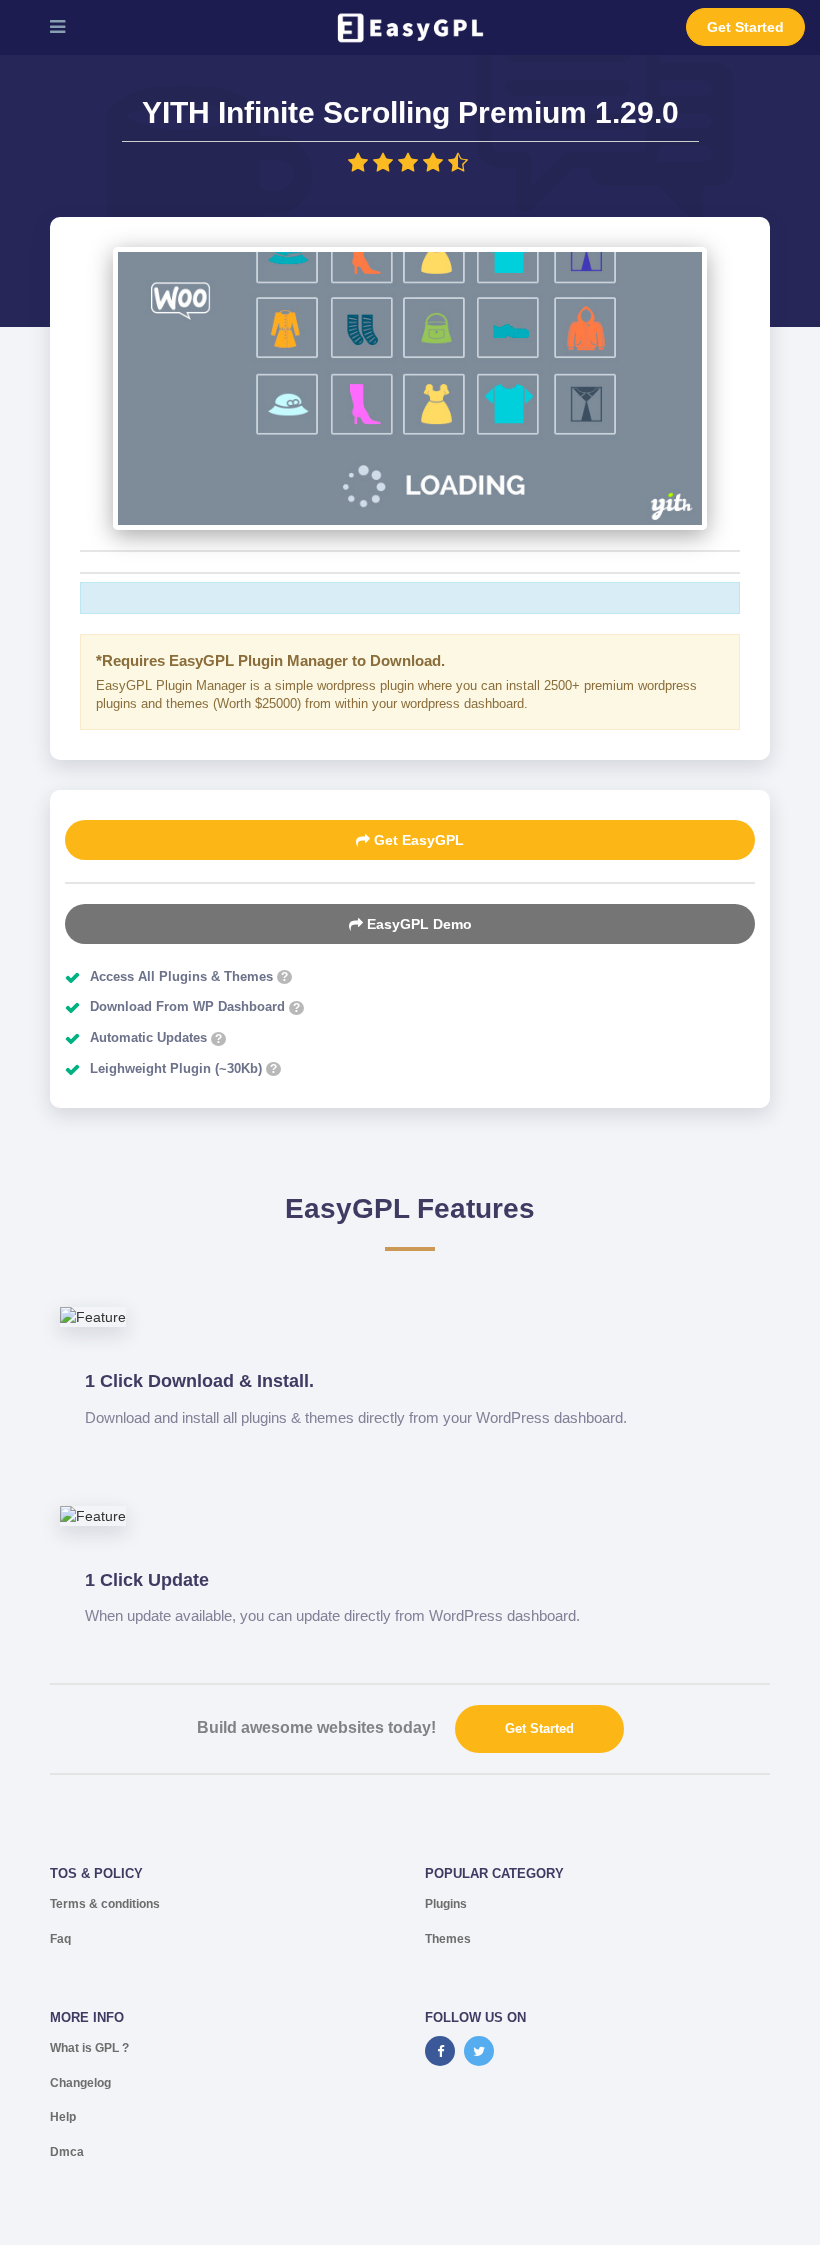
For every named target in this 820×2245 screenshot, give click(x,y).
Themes (448, 1939)
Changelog (80, 2083)
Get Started (745, 27)
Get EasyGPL (417, 840)
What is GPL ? (89, 2048)
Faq (60, 1939)
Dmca (67, 2152)
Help (63, 2117)
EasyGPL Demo (417, 924)
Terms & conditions (105, 1904)
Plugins (446, 1904)
